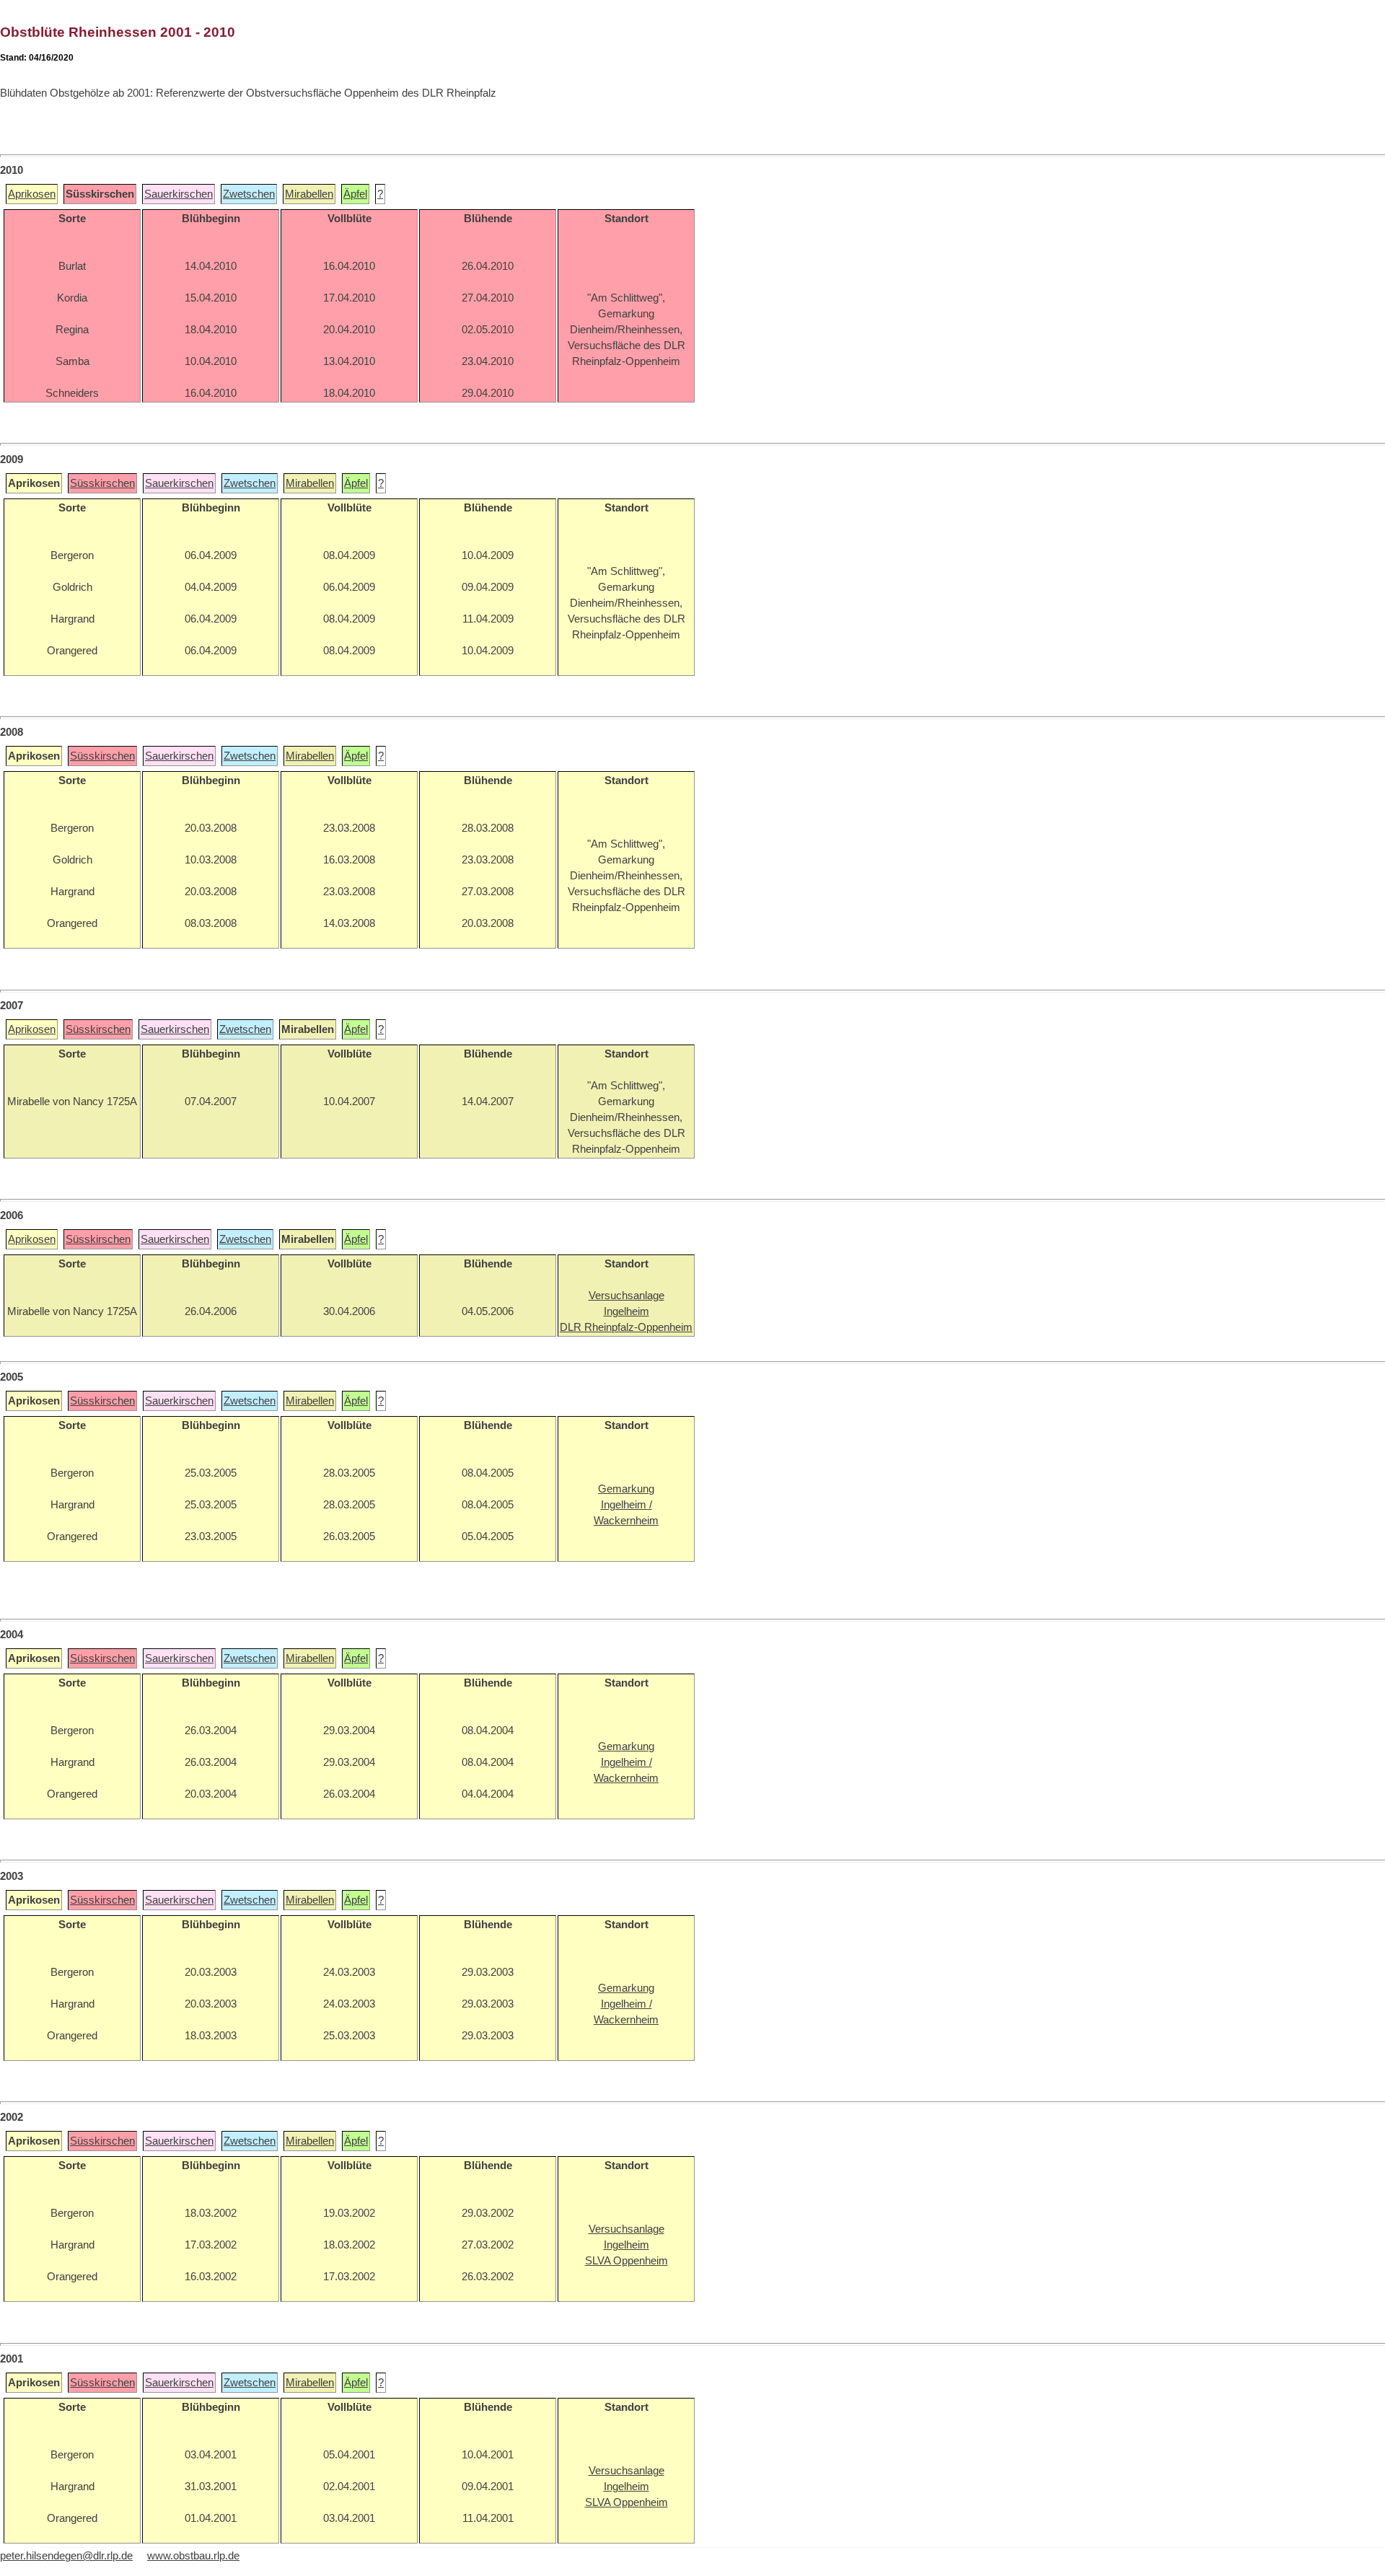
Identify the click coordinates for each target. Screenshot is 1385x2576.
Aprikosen (32, 194)
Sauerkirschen (179, 194)
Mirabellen (309, 194)
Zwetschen (249, 194)
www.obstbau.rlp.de (193, 2556)
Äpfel (355, 194)
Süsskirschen (102, 483)
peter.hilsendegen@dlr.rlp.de (66, 2556)
